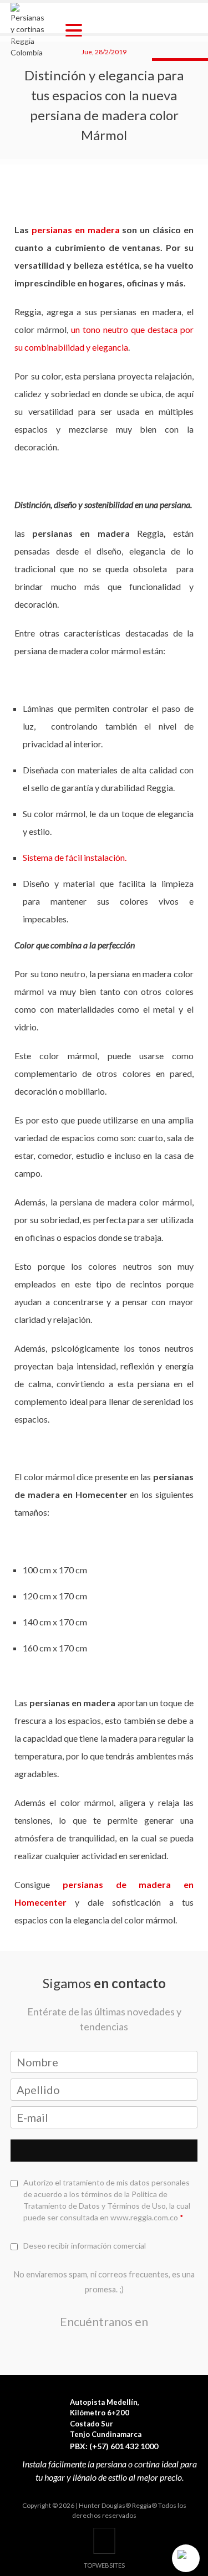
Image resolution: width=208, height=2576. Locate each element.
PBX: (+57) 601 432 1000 (114, 2446)
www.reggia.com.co (144, 2217)
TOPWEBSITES (104, 2565)
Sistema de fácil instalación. (75, 857)
